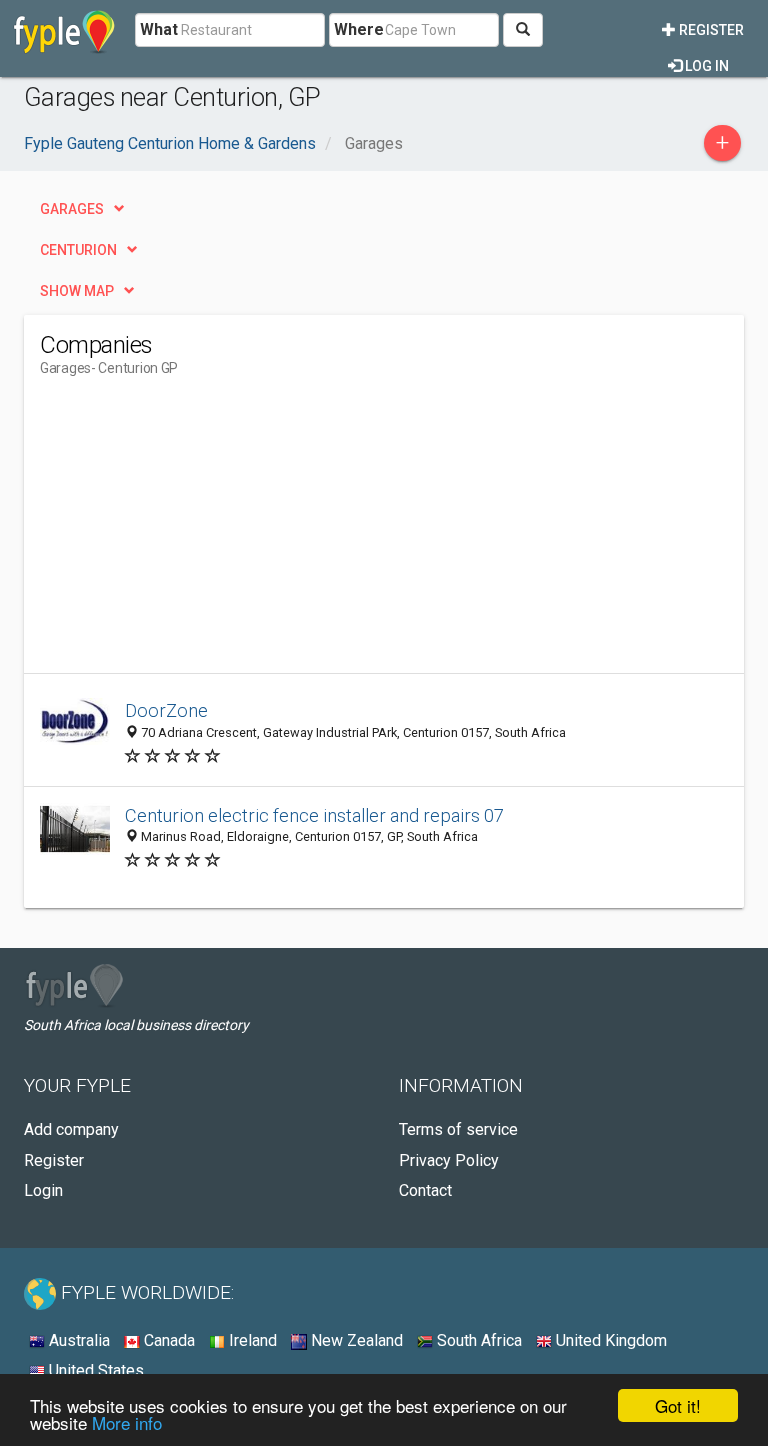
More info (127, 1422)
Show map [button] (77, 291)
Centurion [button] (78, 250)
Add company (71, 1129)
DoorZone (166, 710)
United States (94, 1370)
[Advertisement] (208, 533)
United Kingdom (609, 1340)
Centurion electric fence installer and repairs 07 (314, 815)
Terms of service (458, 1129)
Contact (425, 1190)
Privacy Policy (449, 1160)
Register (710, 30)
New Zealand (355, 1340)
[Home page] (64, 30)
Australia (77, 1340)
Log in (705, 66)
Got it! (678, 1405)
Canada (167, 1340)
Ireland (251, 1340)
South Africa (477, 1340)
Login (43, 1190)
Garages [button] (72, 209)
